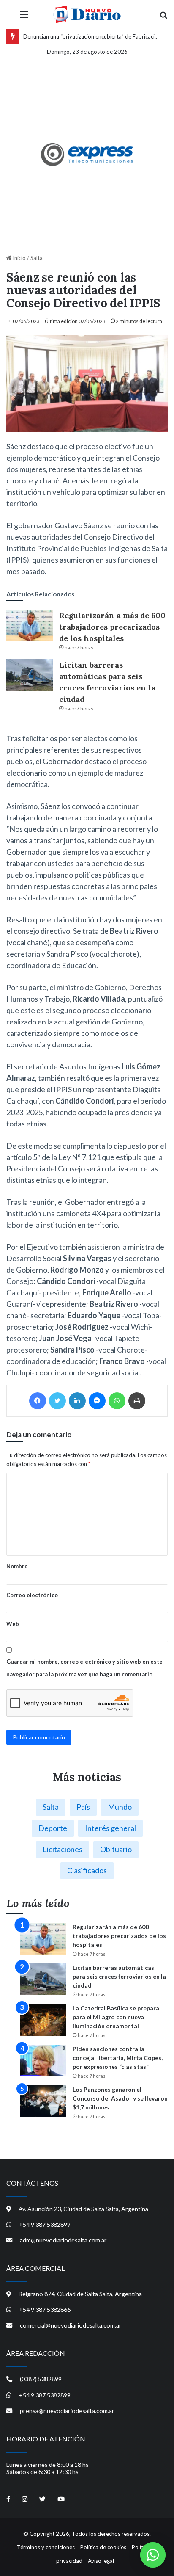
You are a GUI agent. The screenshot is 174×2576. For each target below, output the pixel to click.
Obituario (116, 1849)
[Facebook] (38, 1401)
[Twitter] (57, 1401)
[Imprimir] (137, 1401)
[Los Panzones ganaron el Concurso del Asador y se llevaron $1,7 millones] (43, 2101)
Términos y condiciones (46, 2547)
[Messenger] (97, 1401)
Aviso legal (101, 2561)
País (83, 1807)
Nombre (17, 1566)
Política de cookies (103, 2547)
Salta (37, 258)
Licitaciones (63, 1849)
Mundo (120, 1807)
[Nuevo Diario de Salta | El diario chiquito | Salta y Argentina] (87, 14)
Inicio (19, 258)
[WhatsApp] (117, 1401)
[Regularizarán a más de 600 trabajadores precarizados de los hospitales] (30, 625)
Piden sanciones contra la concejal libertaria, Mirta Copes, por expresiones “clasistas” (118, 2058)
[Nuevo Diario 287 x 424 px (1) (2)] (87, 155)
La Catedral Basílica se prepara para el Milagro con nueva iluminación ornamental (116, 2017)
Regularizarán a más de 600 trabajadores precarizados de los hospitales (112, 627)
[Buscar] (163, 18)
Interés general (110, 1828)
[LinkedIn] (77, 1401)
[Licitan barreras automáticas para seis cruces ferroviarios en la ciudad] (30, 675)
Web (13, 1624)
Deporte (53, 1828)
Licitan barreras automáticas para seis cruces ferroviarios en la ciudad (119, 1976)
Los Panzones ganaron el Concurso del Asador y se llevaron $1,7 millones (120, 2098)
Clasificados (87, 1870)
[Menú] (24, 18)
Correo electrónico (32, 1595)
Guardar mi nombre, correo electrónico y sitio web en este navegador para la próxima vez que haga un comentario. (84, 1668)
